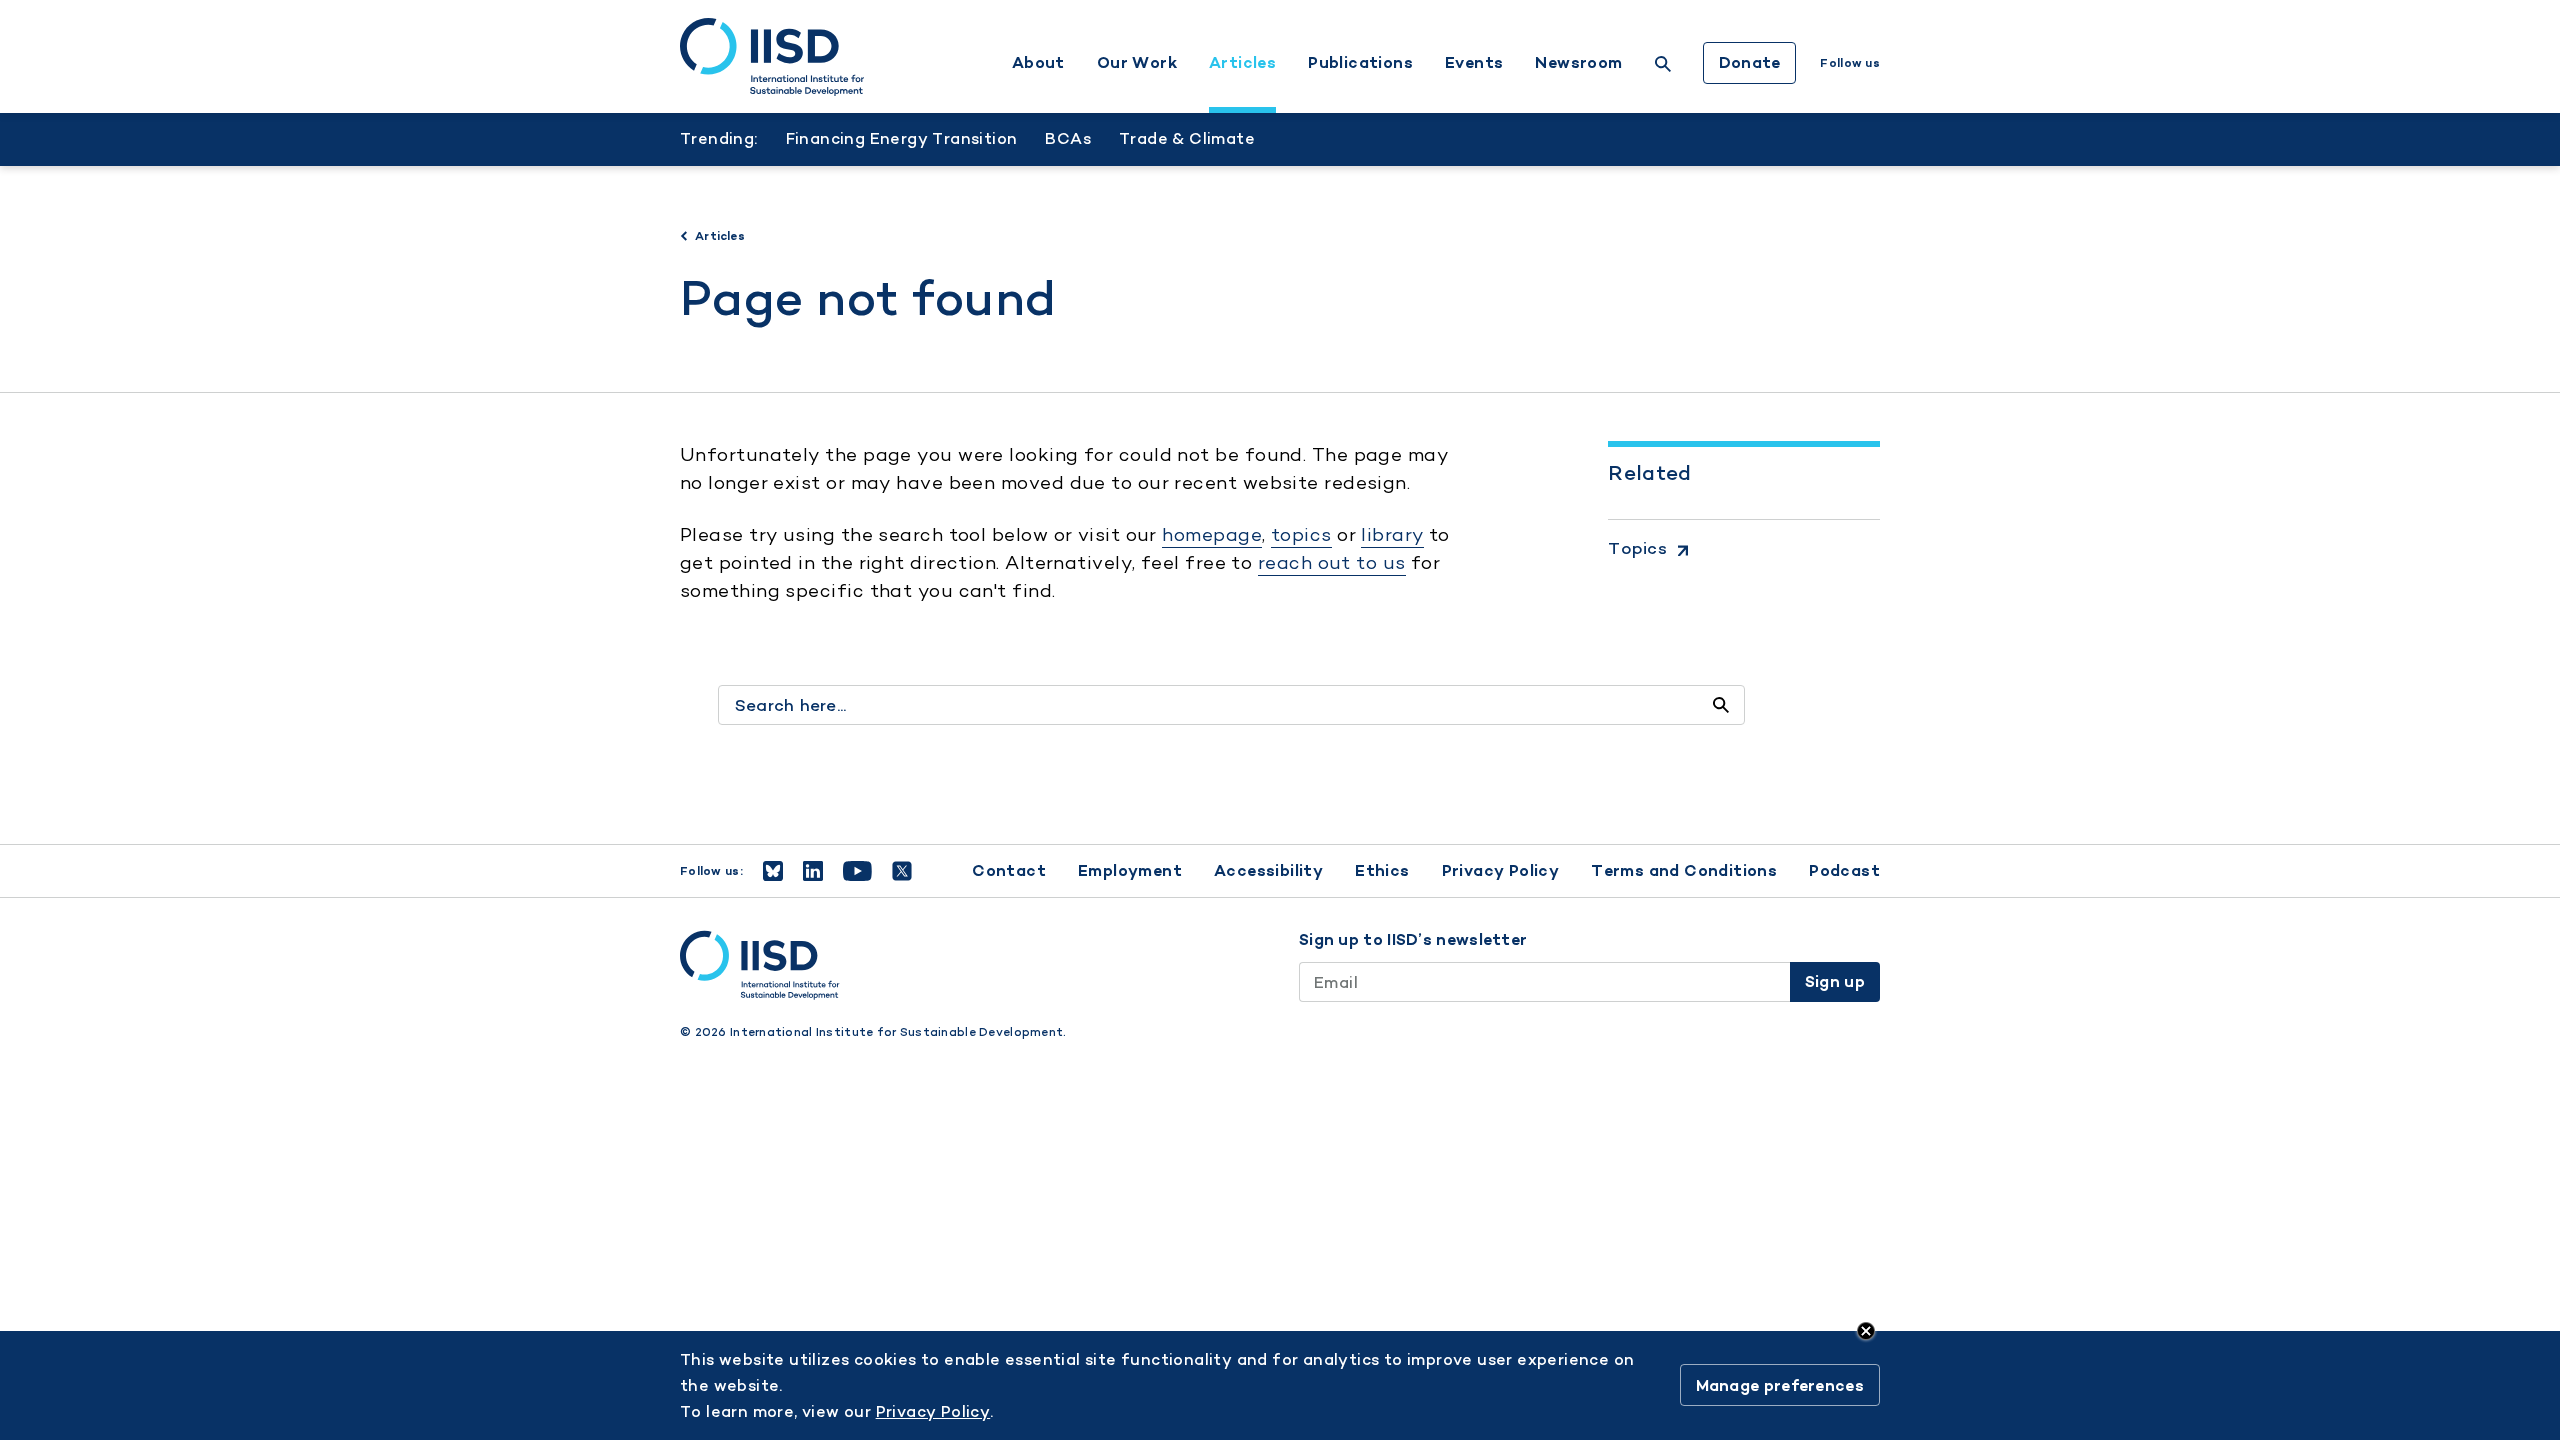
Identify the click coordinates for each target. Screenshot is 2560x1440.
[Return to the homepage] (772, 57)
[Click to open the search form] (1663, 66)
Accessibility (1268, 870)
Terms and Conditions (1684, 870)
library (1392, 534)
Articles (1242, 63)
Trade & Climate (1187, 138)
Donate (1750, 62)
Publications (1360, 63)
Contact (1009, 870)
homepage (1212, 534)
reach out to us (1332, 562)
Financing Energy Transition (902, 138)
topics (1301, 534)
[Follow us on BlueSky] (773, 871)
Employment (1130, 870)
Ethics (1382, 870)
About (1038, 63)
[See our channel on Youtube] (857, 871)
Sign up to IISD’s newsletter (1413, 940)
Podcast (1844, 870)
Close (1866, 1331)
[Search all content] (1721, 705)
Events (1474, 63)
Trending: (719, 138)
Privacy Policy (1501, 870)
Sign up (1835, 981)
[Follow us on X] (902, 871)
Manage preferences (1780, 1385)
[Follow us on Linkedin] (813, 871)
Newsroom (1578, 63)
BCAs (1068, 138)
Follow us (1850, 63)
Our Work (1137, 63)
